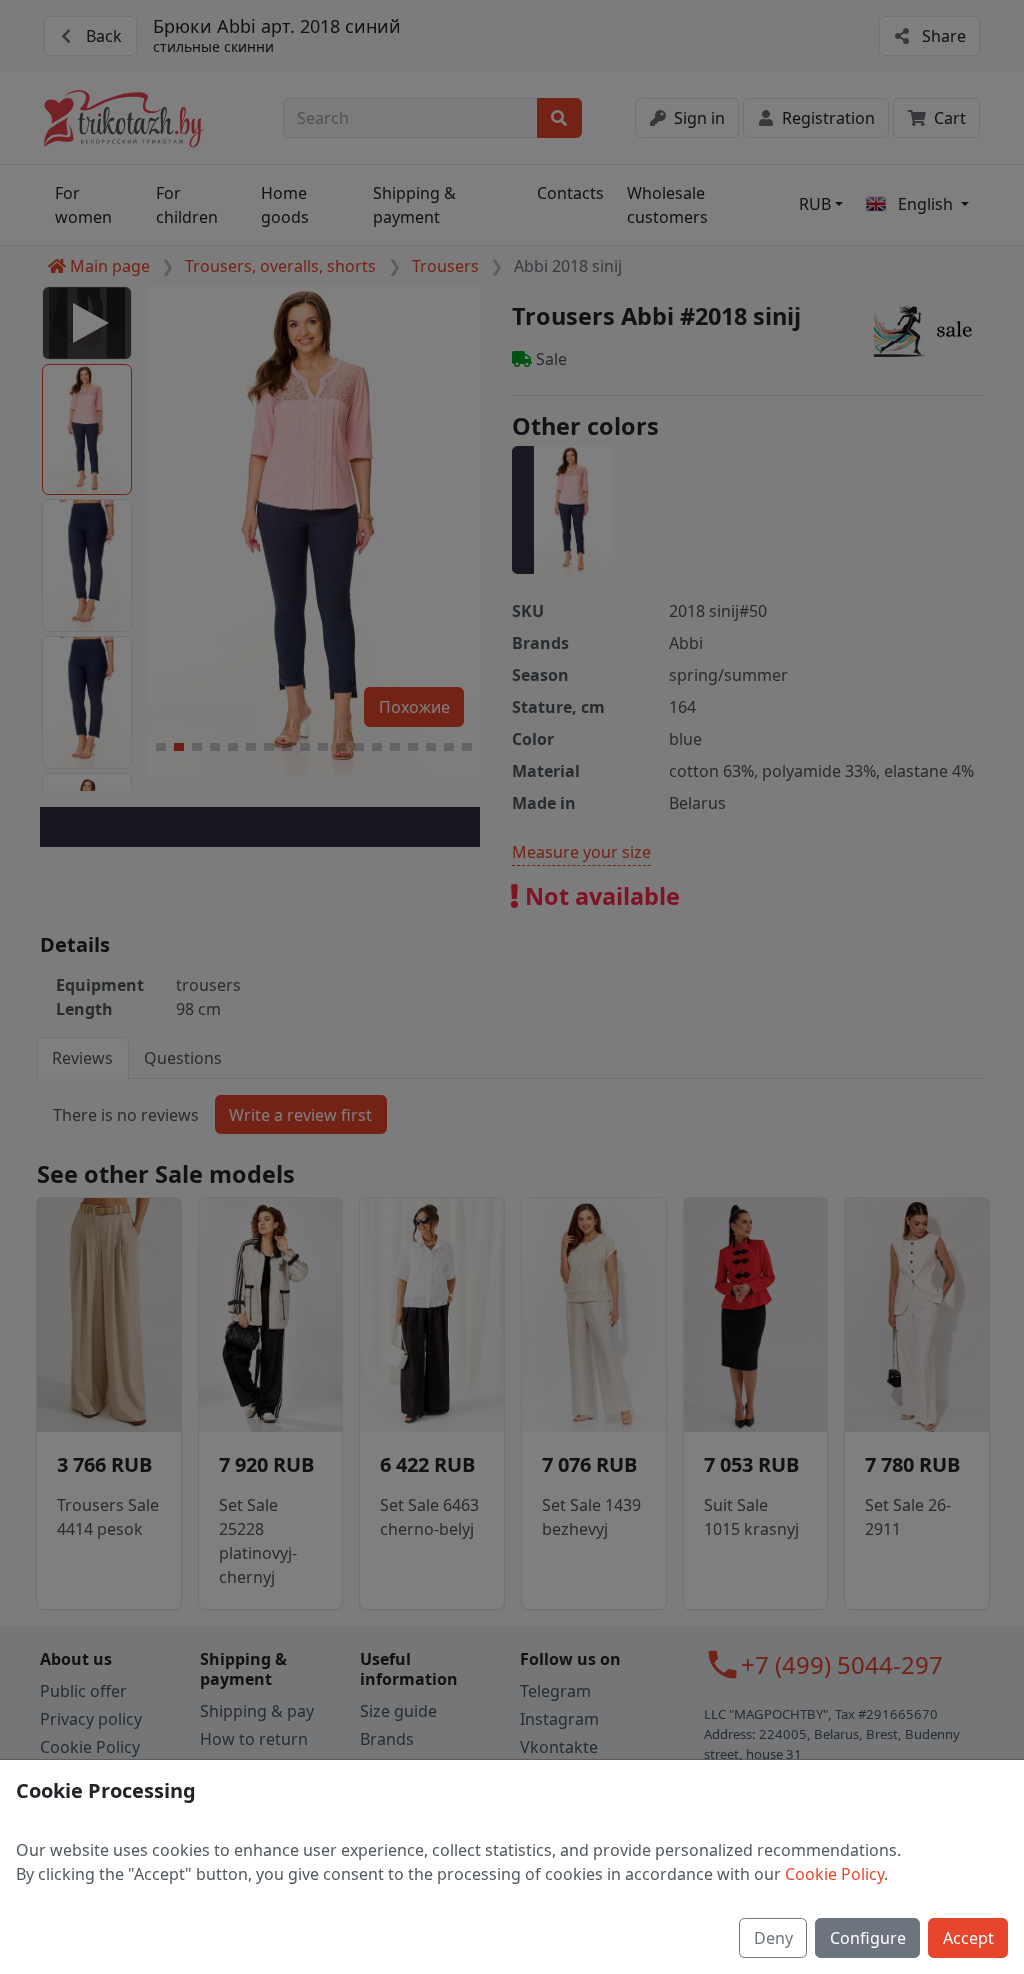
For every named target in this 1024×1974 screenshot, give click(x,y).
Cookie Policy (834, 1874)
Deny (773, 1938)
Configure (868, 1938)
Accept (968, 1938)
